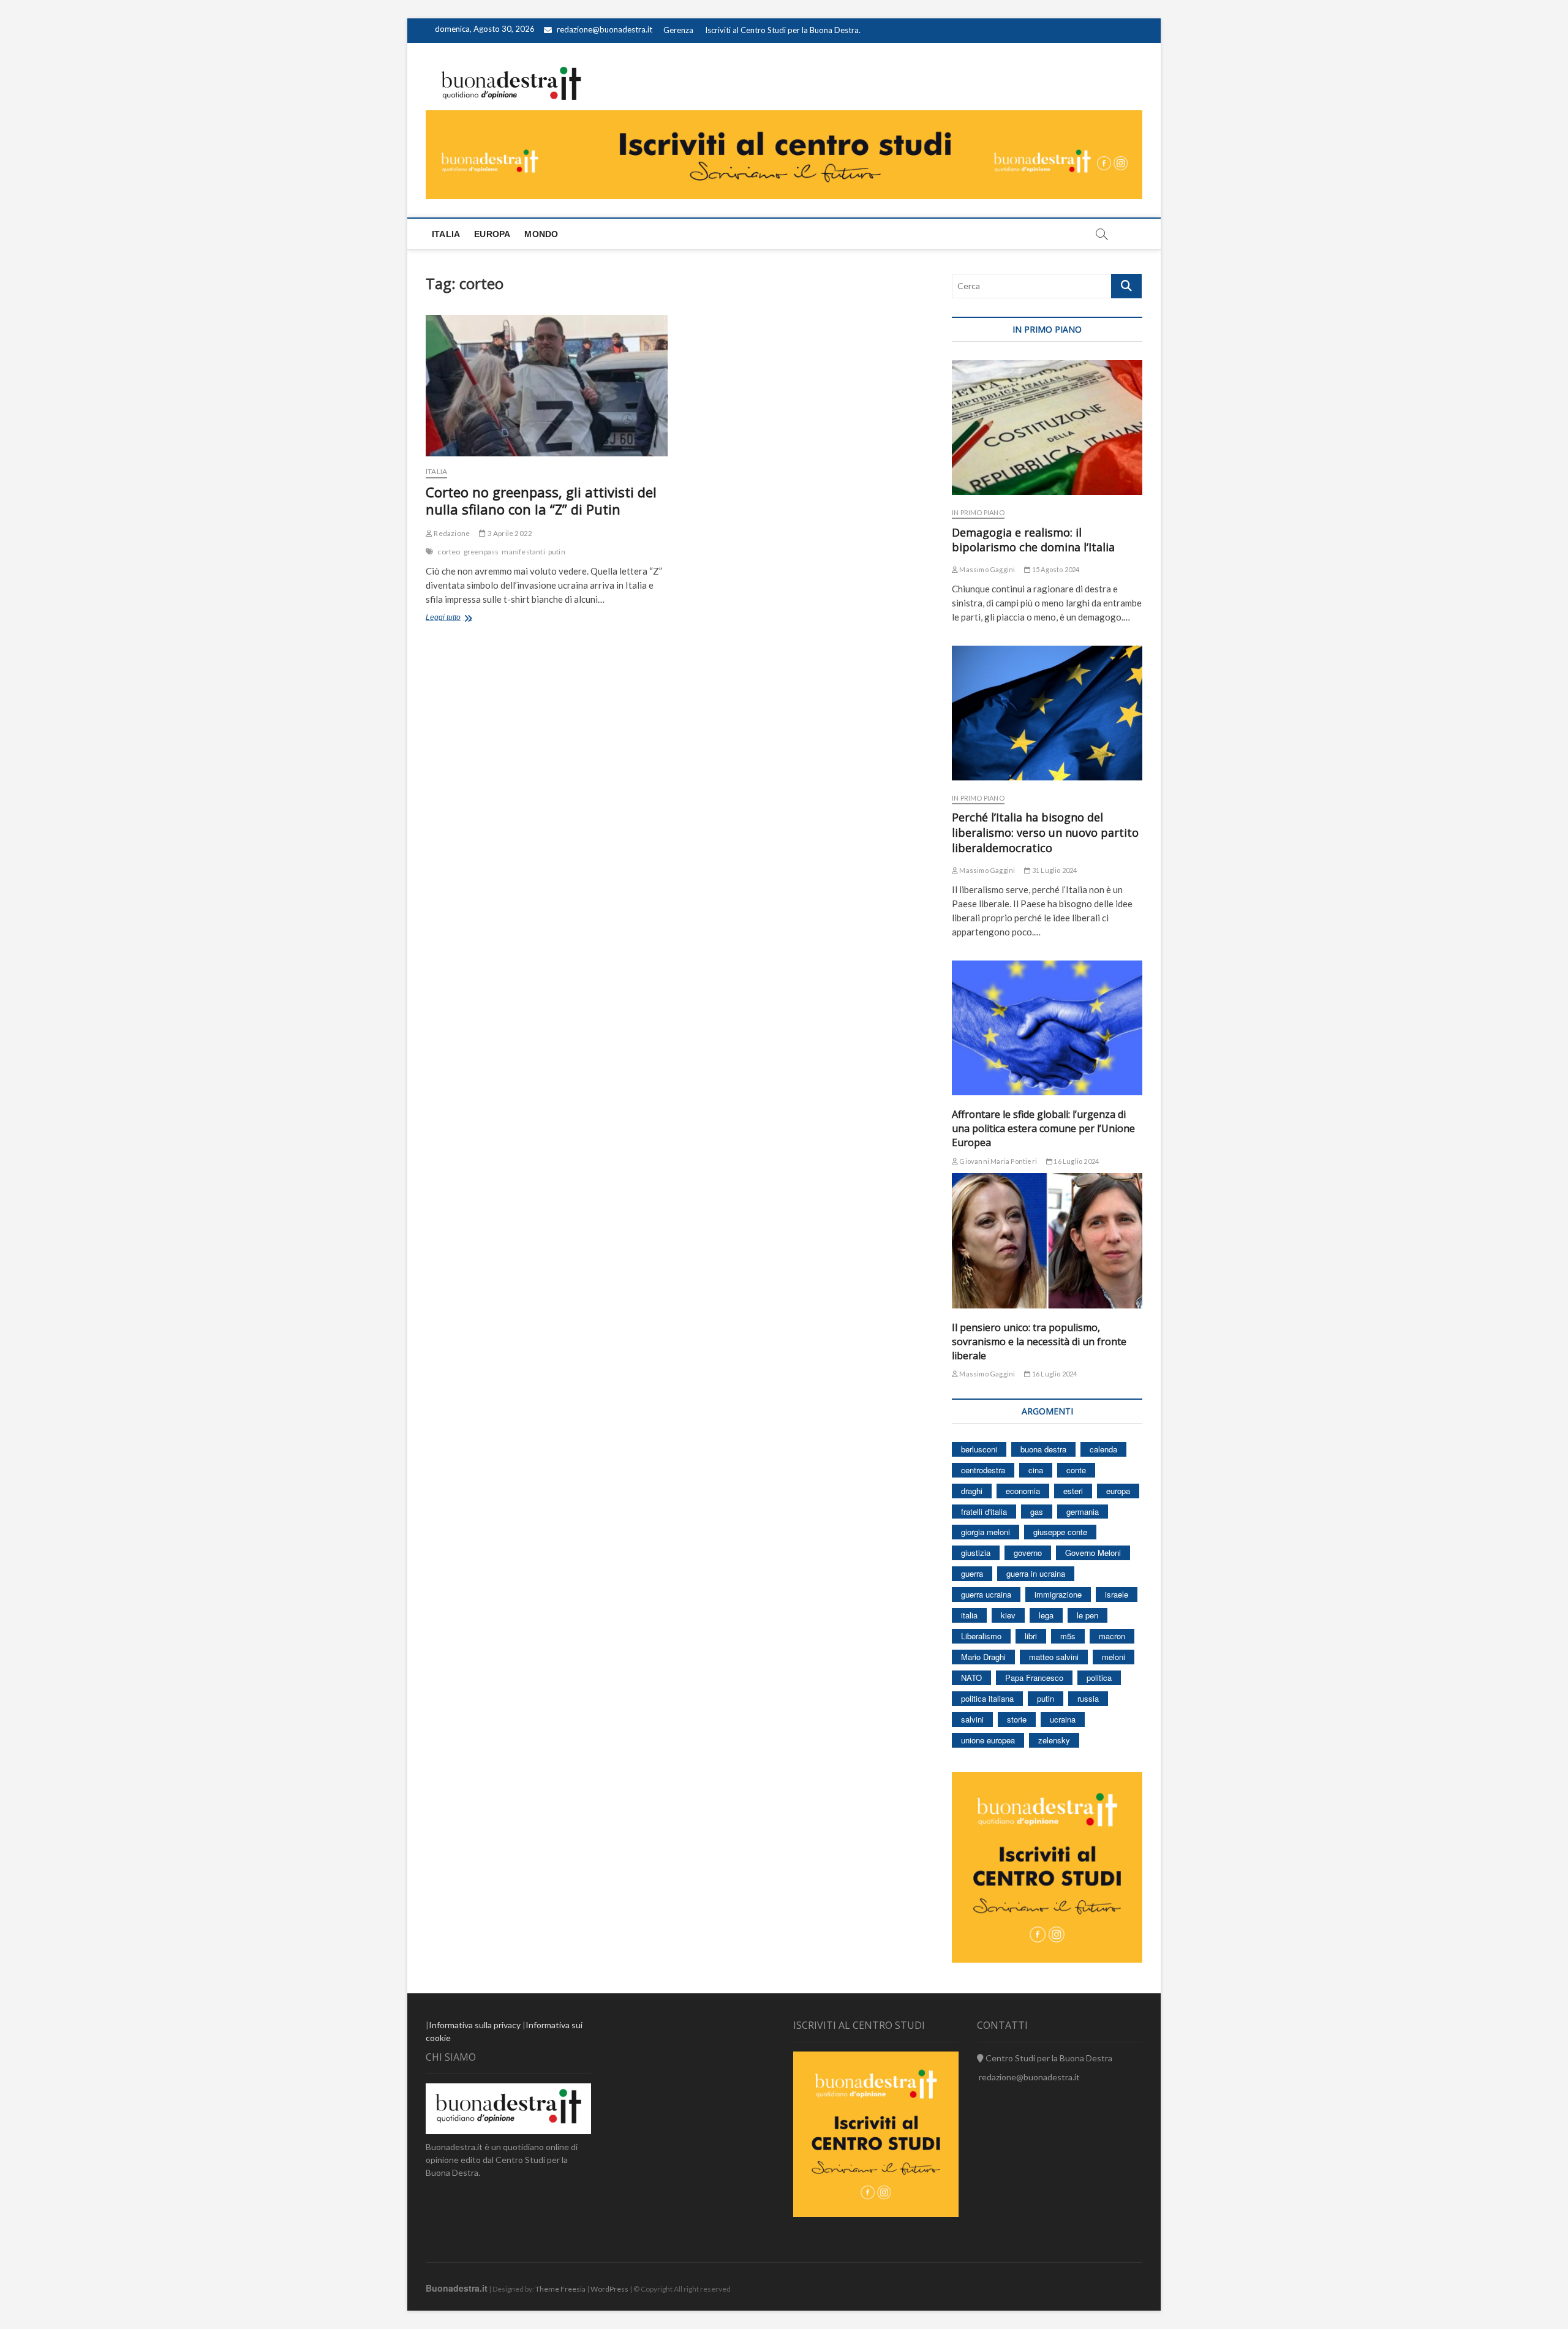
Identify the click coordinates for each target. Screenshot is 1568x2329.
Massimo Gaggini (986, 569)
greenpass (481, 552)
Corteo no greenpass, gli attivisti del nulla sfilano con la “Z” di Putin (541, 500)
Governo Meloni (1093, 1553)
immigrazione (1058, 1594)
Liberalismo (981, 1636)
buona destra (1043, 1449)
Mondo (541, 234)
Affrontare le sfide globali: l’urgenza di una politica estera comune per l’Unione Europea (1043, 1128)
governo (1028, 1553)
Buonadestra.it (457, 2288)
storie (1017, 1719)
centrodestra (983, 1470)
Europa (492, 234)
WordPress (609, 2289)
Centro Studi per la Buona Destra (1048, 2058)
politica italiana (987, 1698)
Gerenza (678, 30)
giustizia (976, 1553)
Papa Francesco (1034, 1678)
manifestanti (523, 552)
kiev (1008, 1615)
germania (1083, 1512)
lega (1046, 1615)
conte (1076, 1470)
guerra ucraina (986, 1594)
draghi (972, 1491)
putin (557, 552)
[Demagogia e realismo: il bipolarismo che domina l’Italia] (1047, 428)
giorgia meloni (986, 1532)
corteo (449, 552)
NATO (971, 1678)
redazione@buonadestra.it (605, 29)
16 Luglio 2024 (1076, 1161)
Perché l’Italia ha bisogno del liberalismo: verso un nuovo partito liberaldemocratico (1045, 832)
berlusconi (979, 1449)
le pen (1087, 1615)
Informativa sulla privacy (475, 2025)
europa (1118, 1491)
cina (1036, 1470)
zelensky (1054, 1740)
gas (1037, 1512)
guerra (972, 1573)
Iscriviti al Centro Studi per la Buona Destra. (783, 30)
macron (1112, 1636)
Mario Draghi (983, 1657)
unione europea (988, 1740)
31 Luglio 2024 (1054, 870)
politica (1099, 1678)
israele (1117, 1594)
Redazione (451, 533)
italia (969, 1615)
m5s (1068, 1636)
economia (1023, 1491)
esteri (1073, 1491)
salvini (972, 1719)
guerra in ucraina (1036, 1573)
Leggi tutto (462, 619)
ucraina (1063, 1719)
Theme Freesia (560, 2289)
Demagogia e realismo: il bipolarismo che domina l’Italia (1033, 540)
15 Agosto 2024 (1055, 569)
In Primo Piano (978, 512)
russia (1088, 1698)
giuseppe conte (1060, 1532)
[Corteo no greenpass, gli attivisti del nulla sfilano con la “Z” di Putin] (547, 386)
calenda (1103, 1449)
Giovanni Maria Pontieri (997, 1161)
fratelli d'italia (984, 1512)
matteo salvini (1054, 1657)
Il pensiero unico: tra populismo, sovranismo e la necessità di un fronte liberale (1039, 1342)
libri (1031, 1636)
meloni (1114, 1657)
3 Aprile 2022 (509, 533)
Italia (446, 234)
